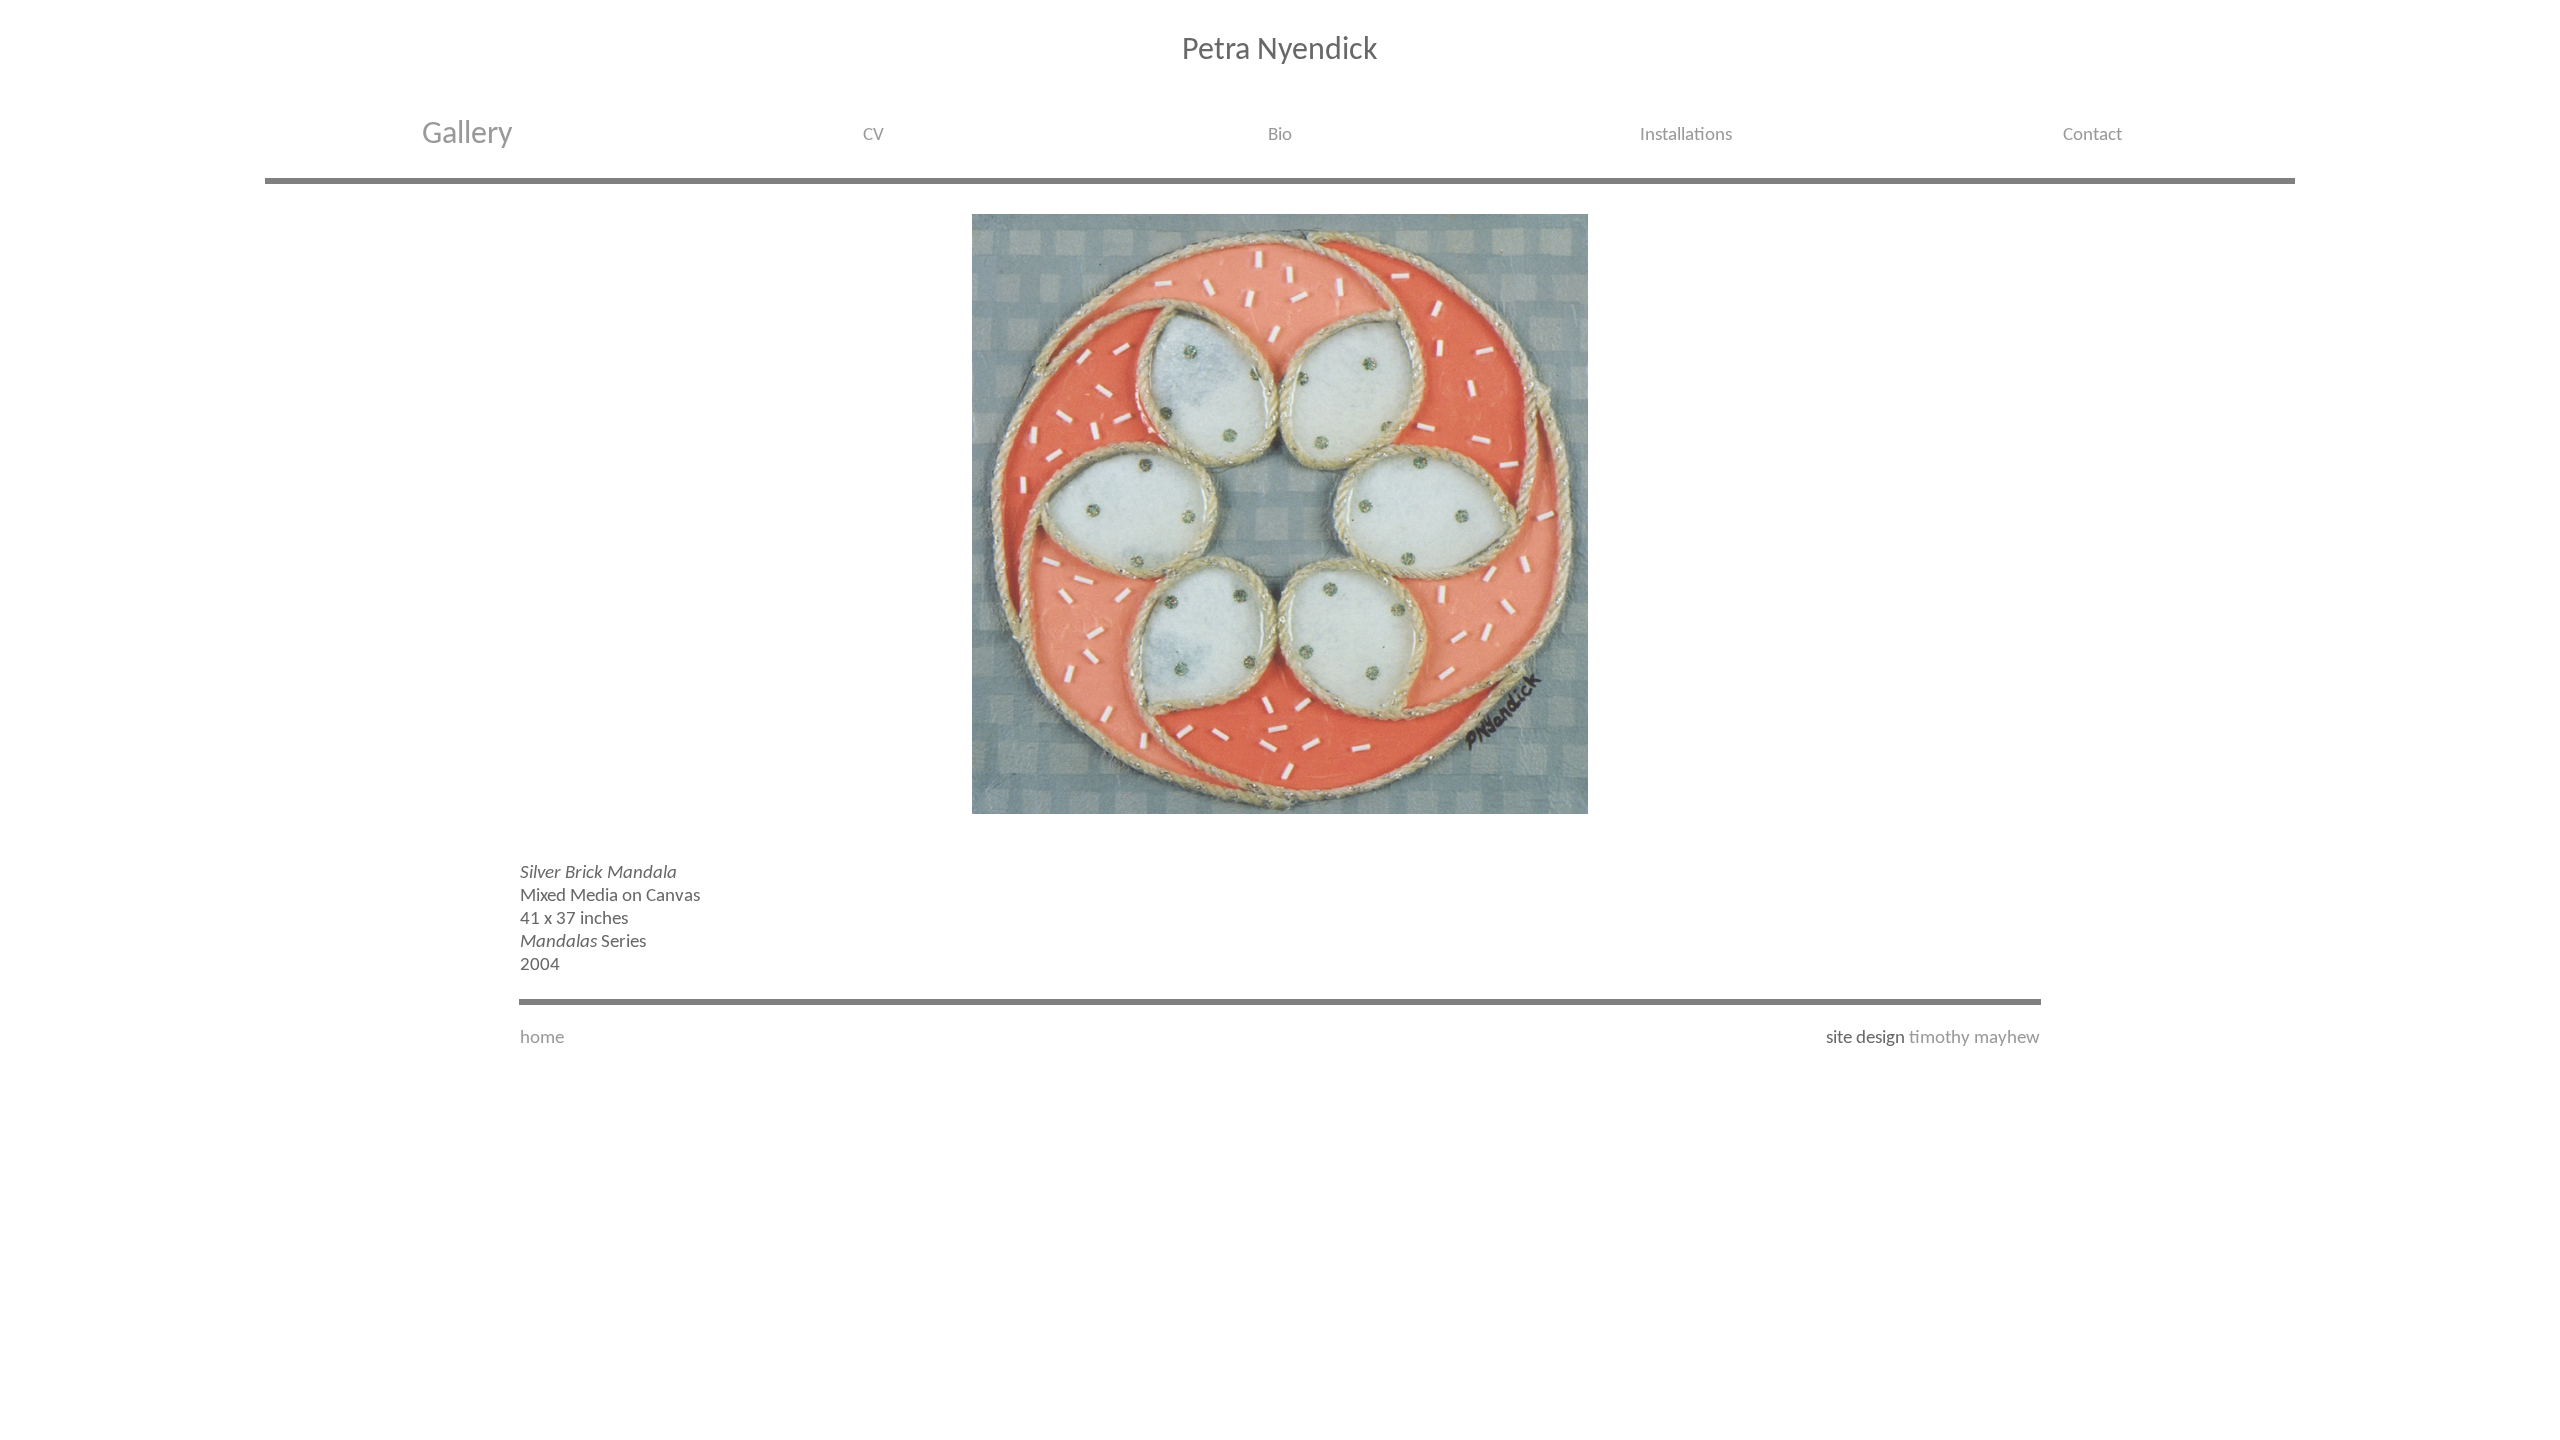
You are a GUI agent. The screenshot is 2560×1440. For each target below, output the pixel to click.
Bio (1280, 135)
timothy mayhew (1974, 1038)
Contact (2092, 135)
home (542, 1038)
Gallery (467, 135)
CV (873, 135)
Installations (1686, 135)
